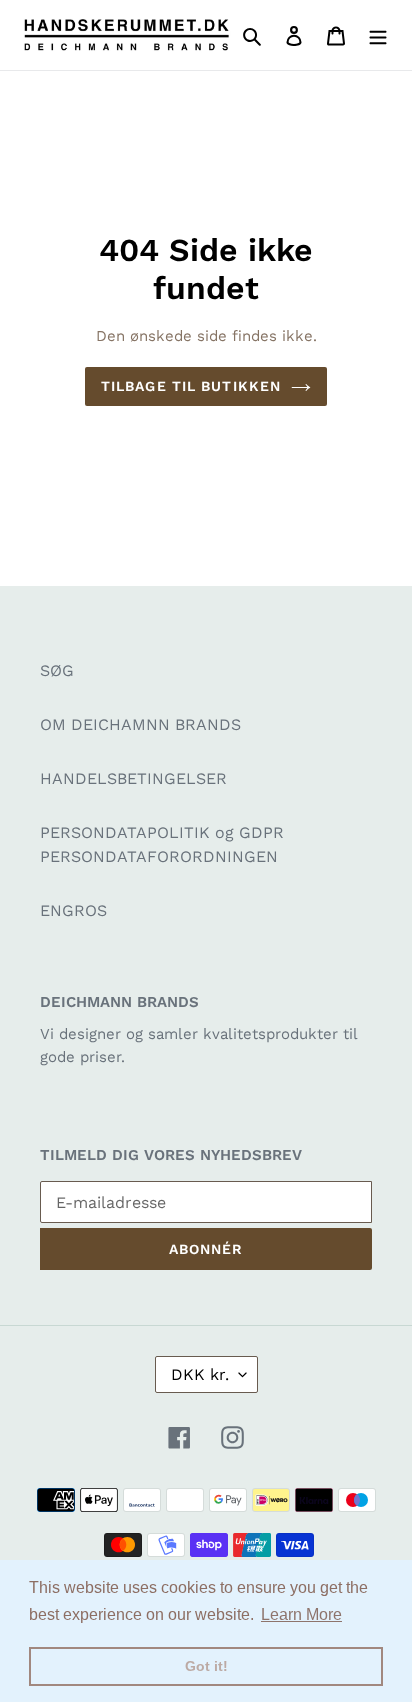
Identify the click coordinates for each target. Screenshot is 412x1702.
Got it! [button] (206, 1666)
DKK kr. (200, 1374)
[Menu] (378, 35)
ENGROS (73, 910)
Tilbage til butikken (191, 386)
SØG (57, 670)
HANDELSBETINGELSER (133, 778)
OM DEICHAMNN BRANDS (140, 724)
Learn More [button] (301, 1614)
